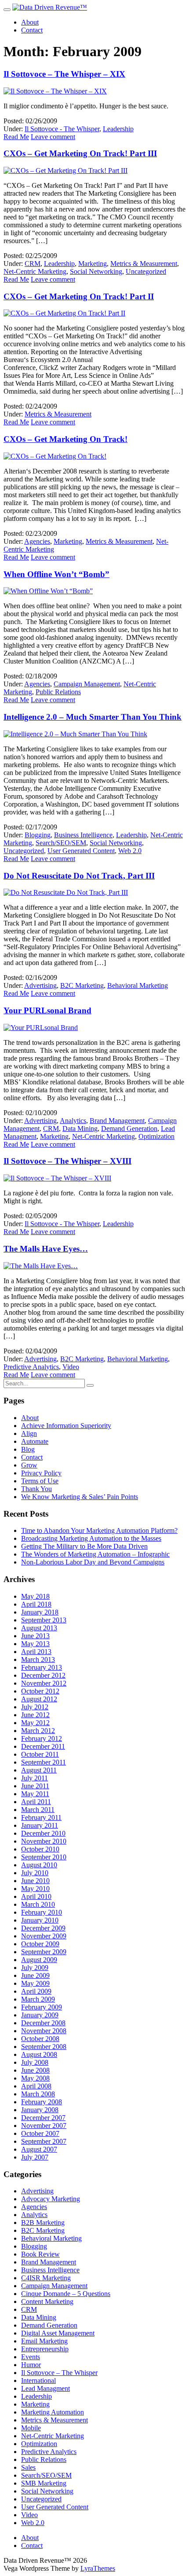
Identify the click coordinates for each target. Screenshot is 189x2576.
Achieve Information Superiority (66, 1426)
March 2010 (38, 1904)
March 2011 (38, 1810)
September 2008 (44, 2047)
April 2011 (36, 1802)
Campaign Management (87, 684)
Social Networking (96, 271)
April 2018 (36, 1604)
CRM (33, 264)
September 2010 (44, 1857)
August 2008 (39, 2054)
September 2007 (44, 2141)
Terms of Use (40, 1481)
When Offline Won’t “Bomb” (56, 574)
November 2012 (44, 1683)
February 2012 (42, 1738)
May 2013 (35, 1644)
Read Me (16, 137)
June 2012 (35, 1715)
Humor (31, 2365)
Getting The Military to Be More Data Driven (84, 1546)
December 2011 (43, 1746)
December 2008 (43, 2023)
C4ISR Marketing (46, 2278)
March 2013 (38, 1659)
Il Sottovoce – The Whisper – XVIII (67, 1161)
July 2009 (35, 1968)
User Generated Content (81, 851)
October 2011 (40, 1754)
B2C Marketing (82, 985)
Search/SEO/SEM (61, 843)
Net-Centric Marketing (35, 271)
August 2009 (39, 1960)
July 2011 (35, 1778)
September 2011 (44, 1762)
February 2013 (42, 1667)
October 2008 (40, 2039)
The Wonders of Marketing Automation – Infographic (95, 1554)
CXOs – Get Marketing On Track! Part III (80, 153)
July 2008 (35, 2062)
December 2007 (43, 2118)
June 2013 (35, 1636)
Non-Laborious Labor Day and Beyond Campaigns (93, 1562)
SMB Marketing (44, 2483)
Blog (28, 1449)
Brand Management (117, 1121)
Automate (35, 1441)
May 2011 (35, 1794)
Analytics (73, 1121)
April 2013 (36, 1652)
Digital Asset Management (58, 2333)
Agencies (37, 541)
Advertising (40, 985)
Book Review (40, 2254)
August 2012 (39, 1699)
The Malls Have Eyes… (46, 1249)
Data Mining (80, 1128)
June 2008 (35, 2070)
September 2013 (44, 1620)
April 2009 (36, 1991)
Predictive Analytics (31, 1367)
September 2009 (44, 1952)
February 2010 (42, 1912)
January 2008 (40, 2110)
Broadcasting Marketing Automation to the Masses (91, 1538)
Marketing (93, 264)
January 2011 (40, 1825)
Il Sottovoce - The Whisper (62, 129)
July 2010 (35, 1873)
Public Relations (58, 692)
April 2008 (36, 2086)
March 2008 (38, 2094)
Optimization (156, 1136)
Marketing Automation (53, 2412)
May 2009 (35, 1983)
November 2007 (44, 2126)
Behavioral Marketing (138, 985)
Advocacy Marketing (51, 2199)
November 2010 (44, 1841)
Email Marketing (44, 2341)
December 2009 (43, 1928)
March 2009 (38, 1999)
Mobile (31, 2428)
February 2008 (42, 2102)
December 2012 (43, 1675)
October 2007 (40, 2133)
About (30, 22)
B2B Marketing (43, 2223)
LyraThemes (98, 2568)
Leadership (118, 129)
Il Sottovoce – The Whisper (59, 2373)
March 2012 (38, 1731)
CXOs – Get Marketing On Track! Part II (79, 296)
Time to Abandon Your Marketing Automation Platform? (99, 1530)
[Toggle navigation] (7, 10)
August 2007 (39, 2149)
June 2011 (35, 1786)
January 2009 (40, 2015)
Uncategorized (146, 271)
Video (71, 1367)
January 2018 (40, 1612)
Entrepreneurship (45, 2349)
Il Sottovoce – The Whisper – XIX (64, 74)
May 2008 (35, 2078)
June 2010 (35, 1881)
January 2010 (40, 1920)
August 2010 (39, 1865)
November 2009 (44, 1936)
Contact (32, 30)
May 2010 (35, 1889)
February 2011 (41, 1817)
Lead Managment (45, 2388)
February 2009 (42, 2007)
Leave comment (53, 137)
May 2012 (35, 1723)
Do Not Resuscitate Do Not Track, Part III (79, 876)
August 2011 (39, 1770)
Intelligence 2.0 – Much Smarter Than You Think (93, 717)
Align (29, 1433)
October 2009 (40, 1944)
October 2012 (40, 1691)
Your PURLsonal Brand (47, 1010)
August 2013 (39, 1628)
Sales (28, 2467)
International (38, 2380)
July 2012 (35, 1707)
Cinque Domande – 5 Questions (66, 2294)
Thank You (36, 1489)
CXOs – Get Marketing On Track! (65, 439)
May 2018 (35, 1596)
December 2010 (43, 1833)
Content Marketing (47, 2302)
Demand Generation (129, 1128)
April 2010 (36, 1896)
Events (31, 2357)
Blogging (38, 835)
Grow (29, 1465)
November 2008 (44, 2031)
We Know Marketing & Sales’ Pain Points (80, 1497)
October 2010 (40, 1849)
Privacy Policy (41, 1473)
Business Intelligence (83, 835)
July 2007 (35, 2157)
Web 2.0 (130, 851)
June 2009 (35, 1975)
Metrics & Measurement (144, 264)
